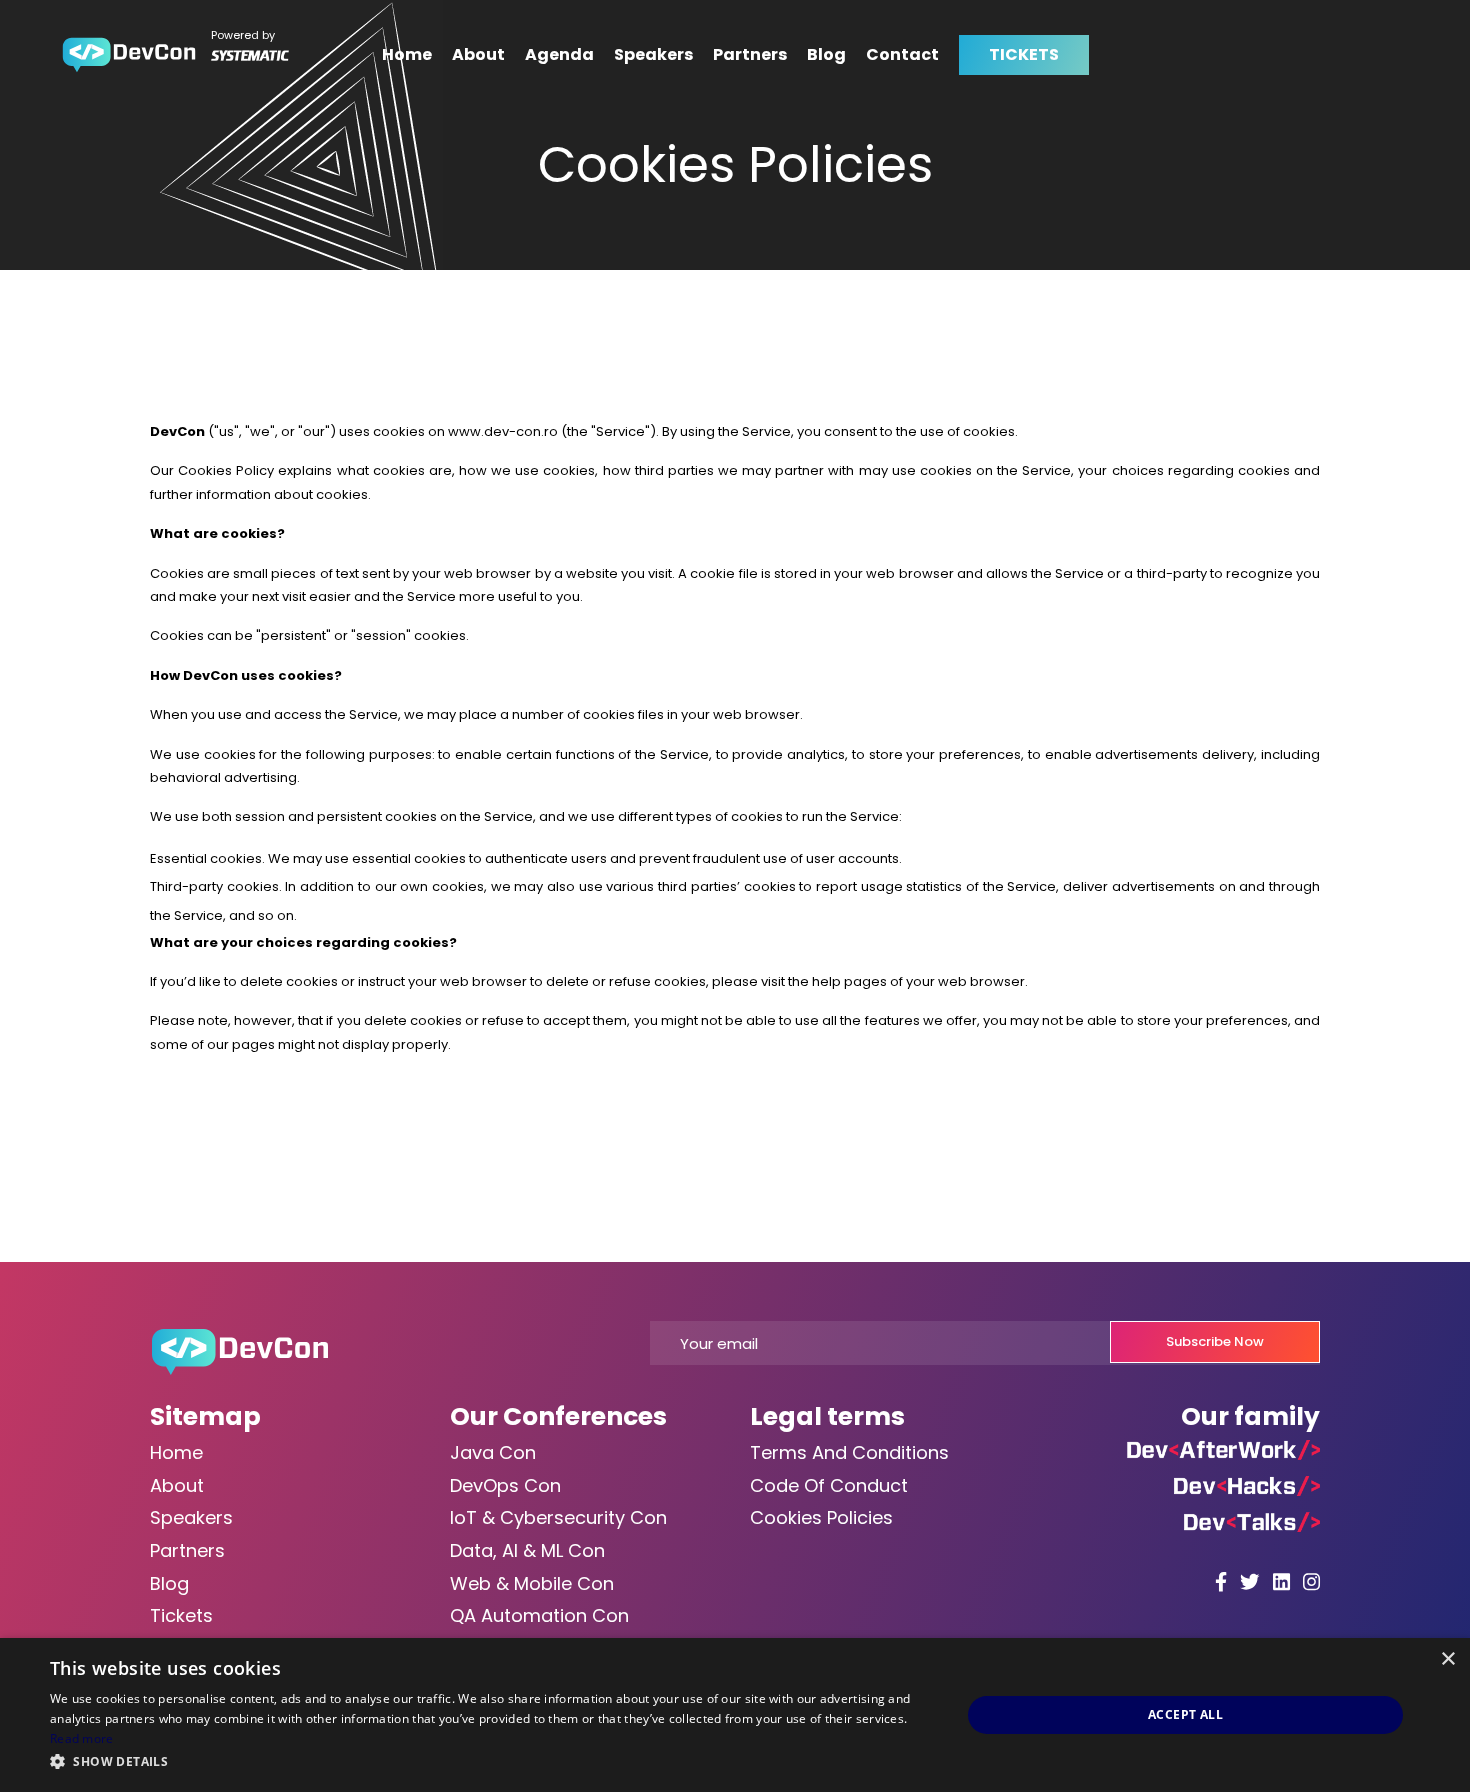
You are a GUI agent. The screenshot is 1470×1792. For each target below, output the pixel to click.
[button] (492, 1762)
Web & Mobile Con (532, 1583)
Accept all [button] (1185, 1714)
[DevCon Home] (129, 54)
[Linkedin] (1281, 1582)
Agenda (559, 54)
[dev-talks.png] (1252, 1521)
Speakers (653, 54)
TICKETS (1024, 54)
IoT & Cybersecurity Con (558, 1517)
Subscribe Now (1215, 1341)
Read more (82, 1738)
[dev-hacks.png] (1247, 1485)
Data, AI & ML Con (527, 1550)
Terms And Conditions (849, 1452)
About (478, 54)
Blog (826, 54)
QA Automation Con (539, 1615)
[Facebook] (1221, 1582)
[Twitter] (1250, 1582)
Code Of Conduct (829, 1485)
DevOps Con (505, 1485)
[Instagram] (1311, 1582)
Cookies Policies (821, 1517)
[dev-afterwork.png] (1223, 1449)
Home (407, 54)
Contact (902, 54)
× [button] (1447, 1659)
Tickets (181, 1615)
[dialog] (735, 1715)
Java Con (493, 1452)
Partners (750, 54)
